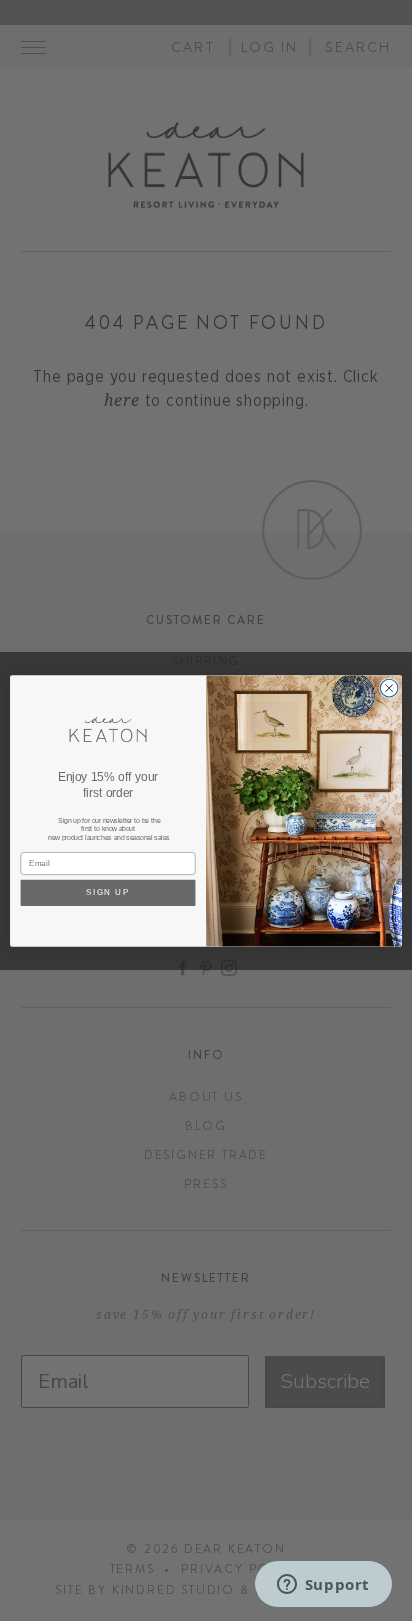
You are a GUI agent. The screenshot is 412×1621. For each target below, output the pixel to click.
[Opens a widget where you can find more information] (323, 1586)
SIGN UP (108, 892)
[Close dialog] (389, 688)
